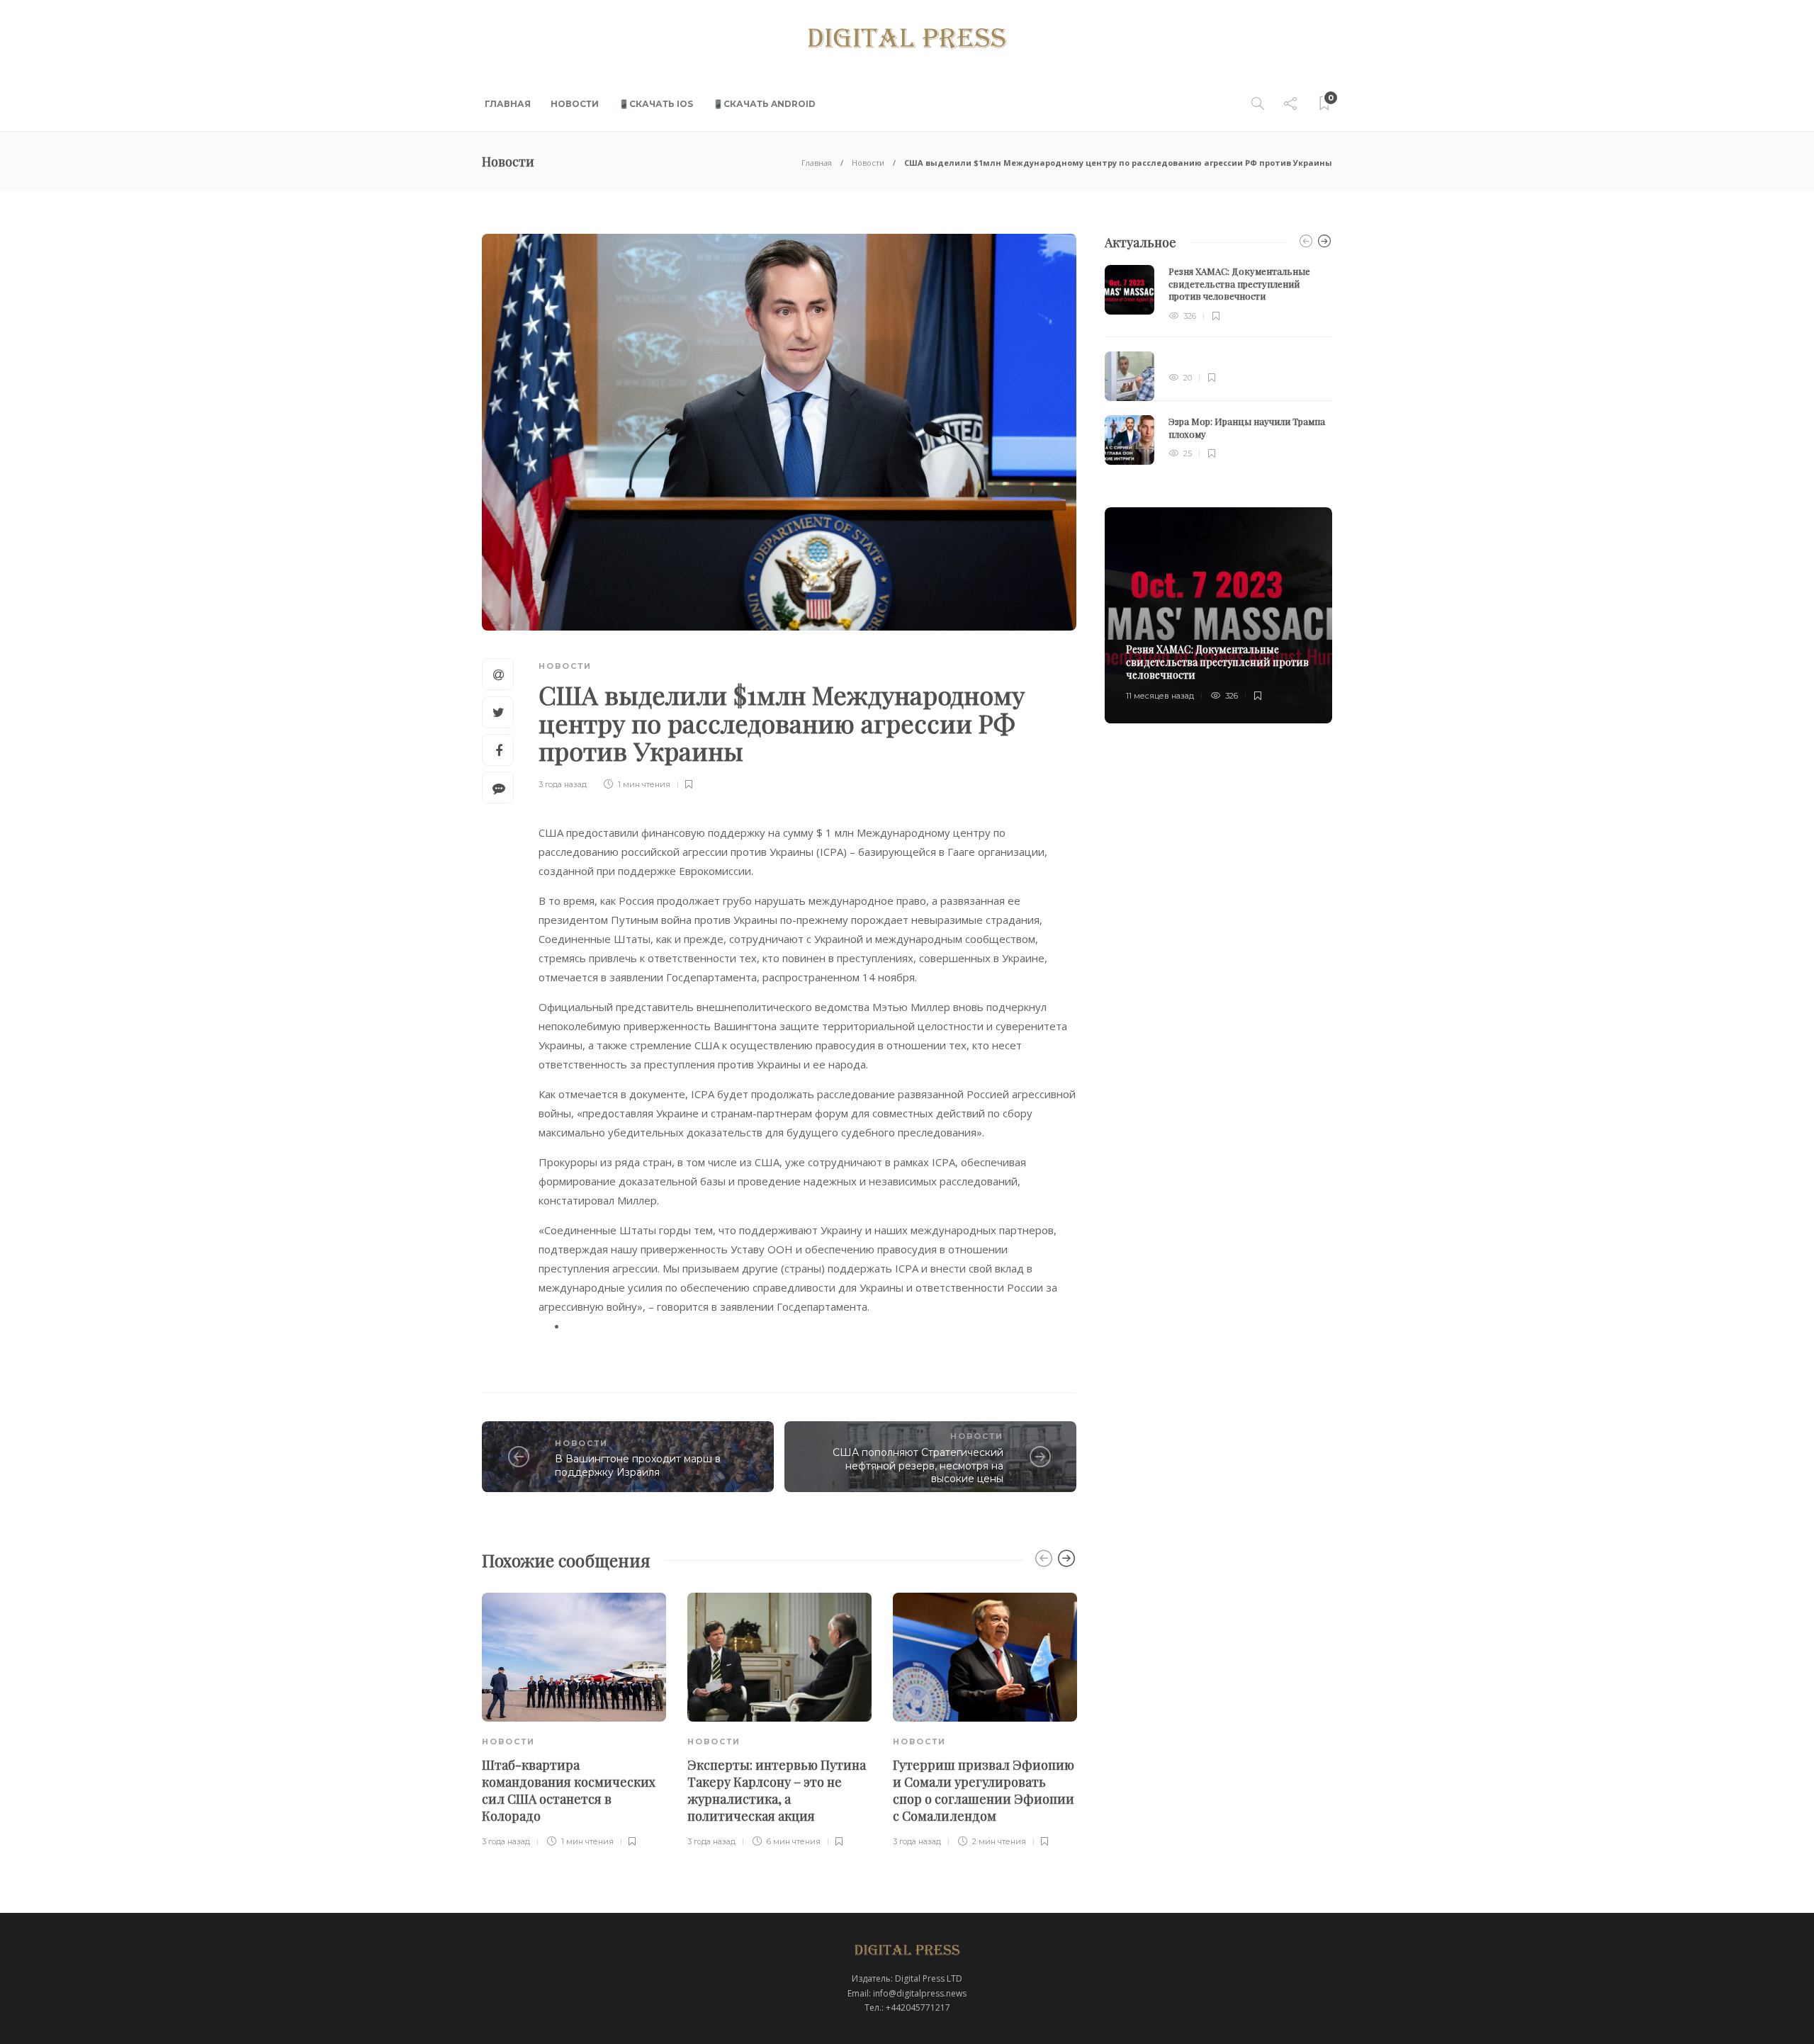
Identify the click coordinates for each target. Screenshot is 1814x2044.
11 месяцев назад (1160, 696)
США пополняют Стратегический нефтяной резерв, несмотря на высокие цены (918, 1466)
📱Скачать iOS (656, 104)
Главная (508, 104)
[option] (574, 1721)
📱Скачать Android (764, 104)
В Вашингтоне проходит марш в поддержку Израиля (638, 1466)
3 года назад (563, 784)
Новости (575, 104)
